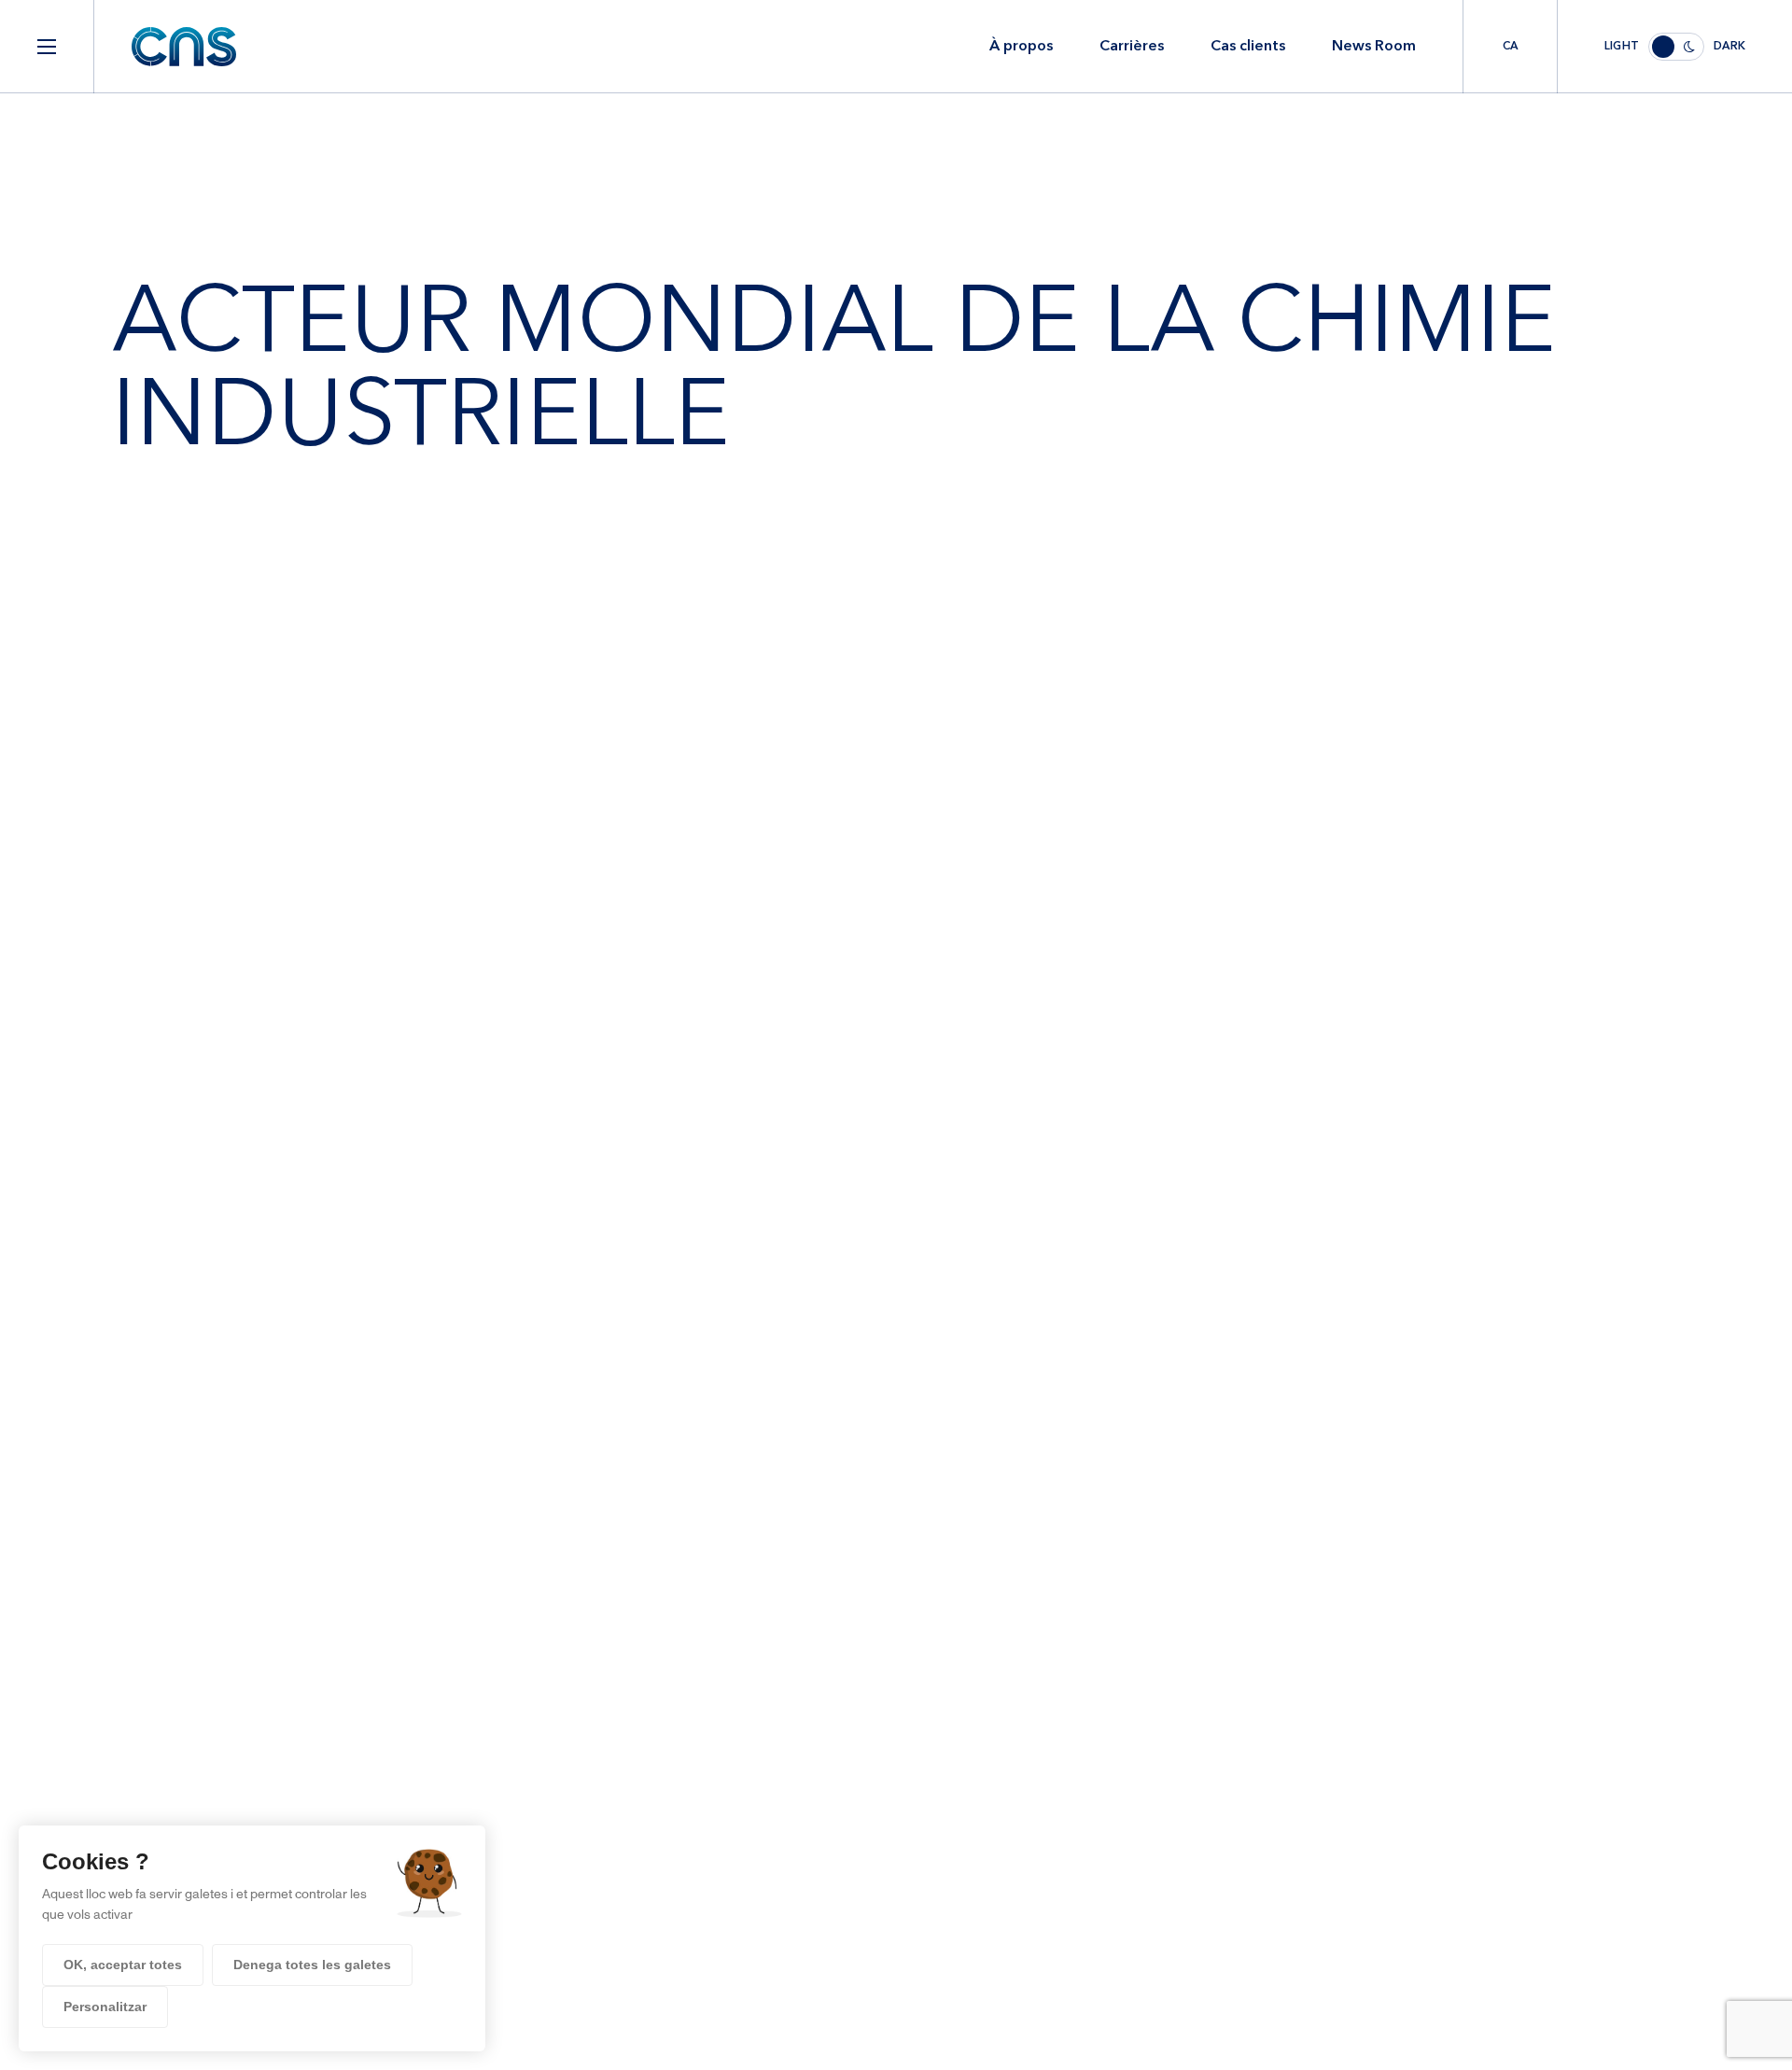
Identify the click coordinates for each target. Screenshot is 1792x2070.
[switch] (1675, 47)
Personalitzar (105, 2007)
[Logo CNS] (184, 47)
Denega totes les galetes (312, 1965)
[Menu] (47, 47)
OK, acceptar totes (123, 1965)
